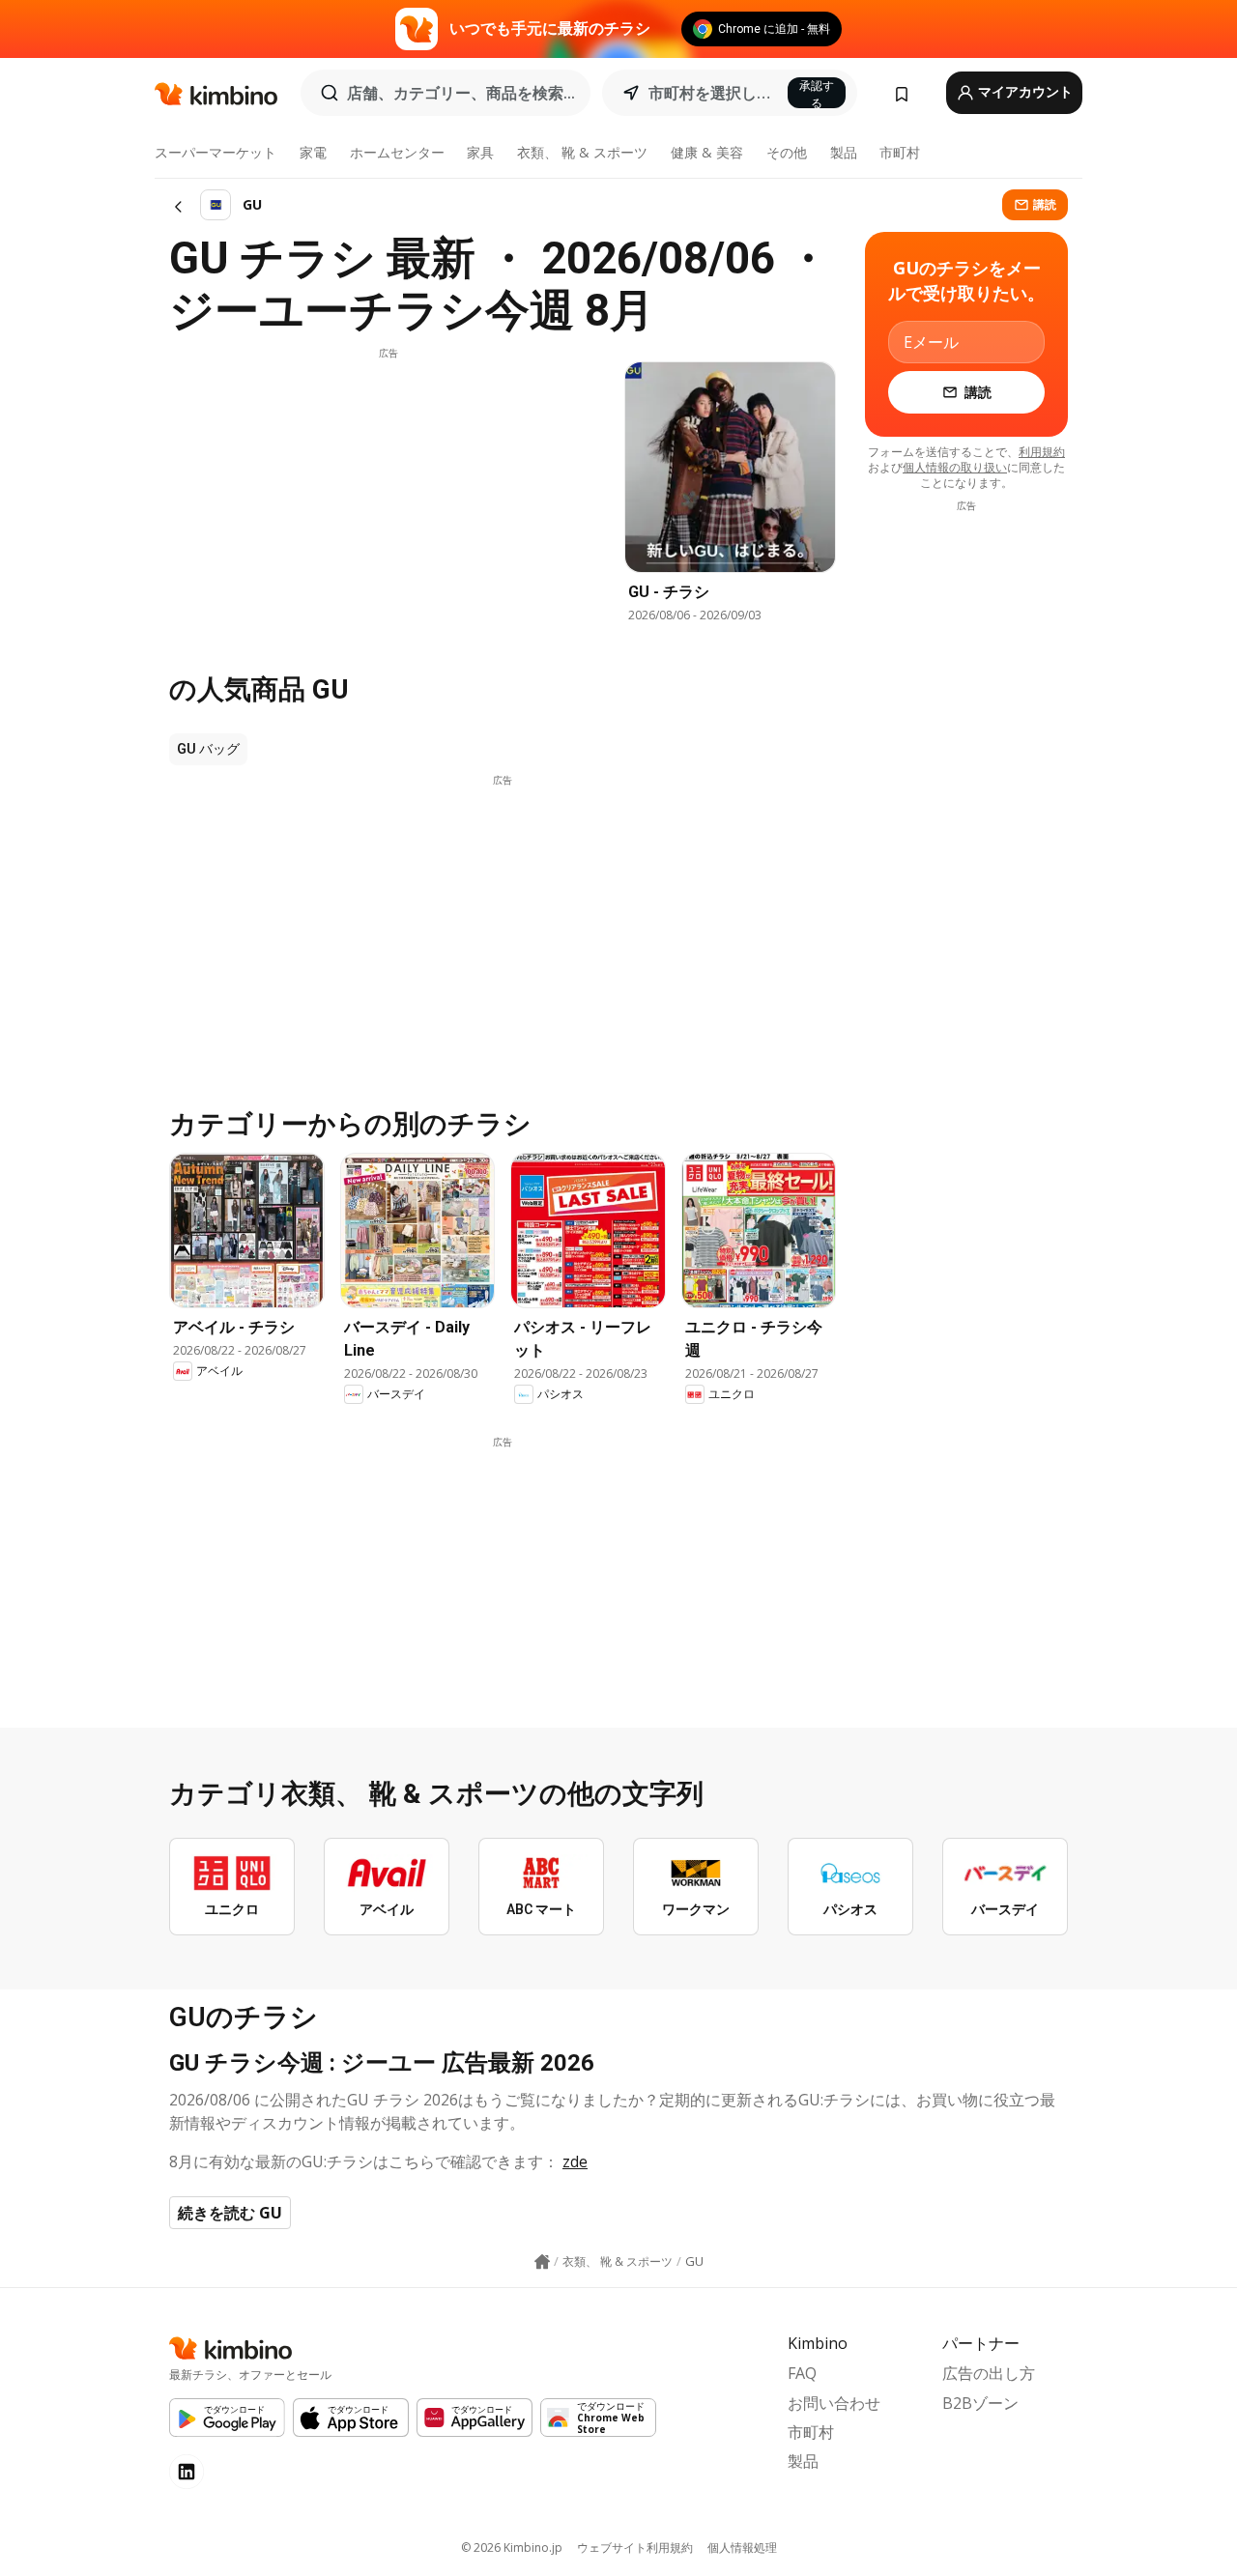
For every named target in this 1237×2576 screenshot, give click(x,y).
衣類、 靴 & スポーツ (582, 152)
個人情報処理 (742, 2547)
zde (575, 2161)
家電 (313, 152)
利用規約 (1042, 452)
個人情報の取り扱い (955, 467)
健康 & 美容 (707, 152)
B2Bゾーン (980, 2403)
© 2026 (512, 2547)
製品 (844, 152)
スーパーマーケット (216, 152)
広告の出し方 (989, 2373)
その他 (787, 152)
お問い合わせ (834, 2403)
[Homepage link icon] (542, 2262)
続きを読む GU (230, 2213)
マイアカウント (1024, 92)
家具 (480, 152)
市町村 (900, 152)
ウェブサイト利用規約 (635, 2547)
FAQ (802, 2373)
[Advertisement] (388, 496)
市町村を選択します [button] (712, 93)
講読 (1045, 204)
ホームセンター (397, 152)
